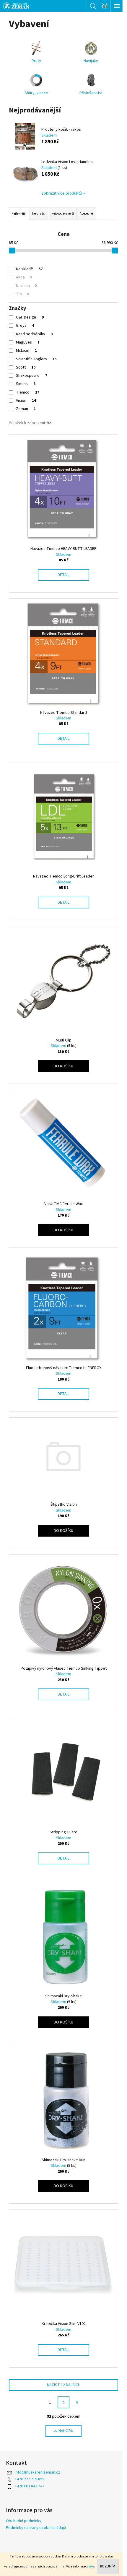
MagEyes (28, 342)
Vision (26, 401)
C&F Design (30, 317)
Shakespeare (32, 376)
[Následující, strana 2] (63, 2402)
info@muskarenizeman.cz (38, 2472)
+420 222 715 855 (30, 2479)
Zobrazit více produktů (62, 193)
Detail (63, 575)
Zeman (26, 409)
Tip (22, 294)
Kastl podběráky (34, 334)
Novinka (26, 286)
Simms (26, 384)
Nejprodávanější (63, 214)
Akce (24, 277)
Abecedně (86, 214)
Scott (26, 367)
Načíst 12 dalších (64, 2385)
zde (91, 2566)
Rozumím (108, 2566)
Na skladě (29, 269)
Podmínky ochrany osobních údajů (36, 2528)
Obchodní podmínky (24, 2521)
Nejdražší (39, 214)
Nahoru (66, 2431)
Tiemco (28, 392)
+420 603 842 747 (30, 2486)
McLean (26, 351)
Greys (25, 326)
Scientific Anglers (36, 359)
